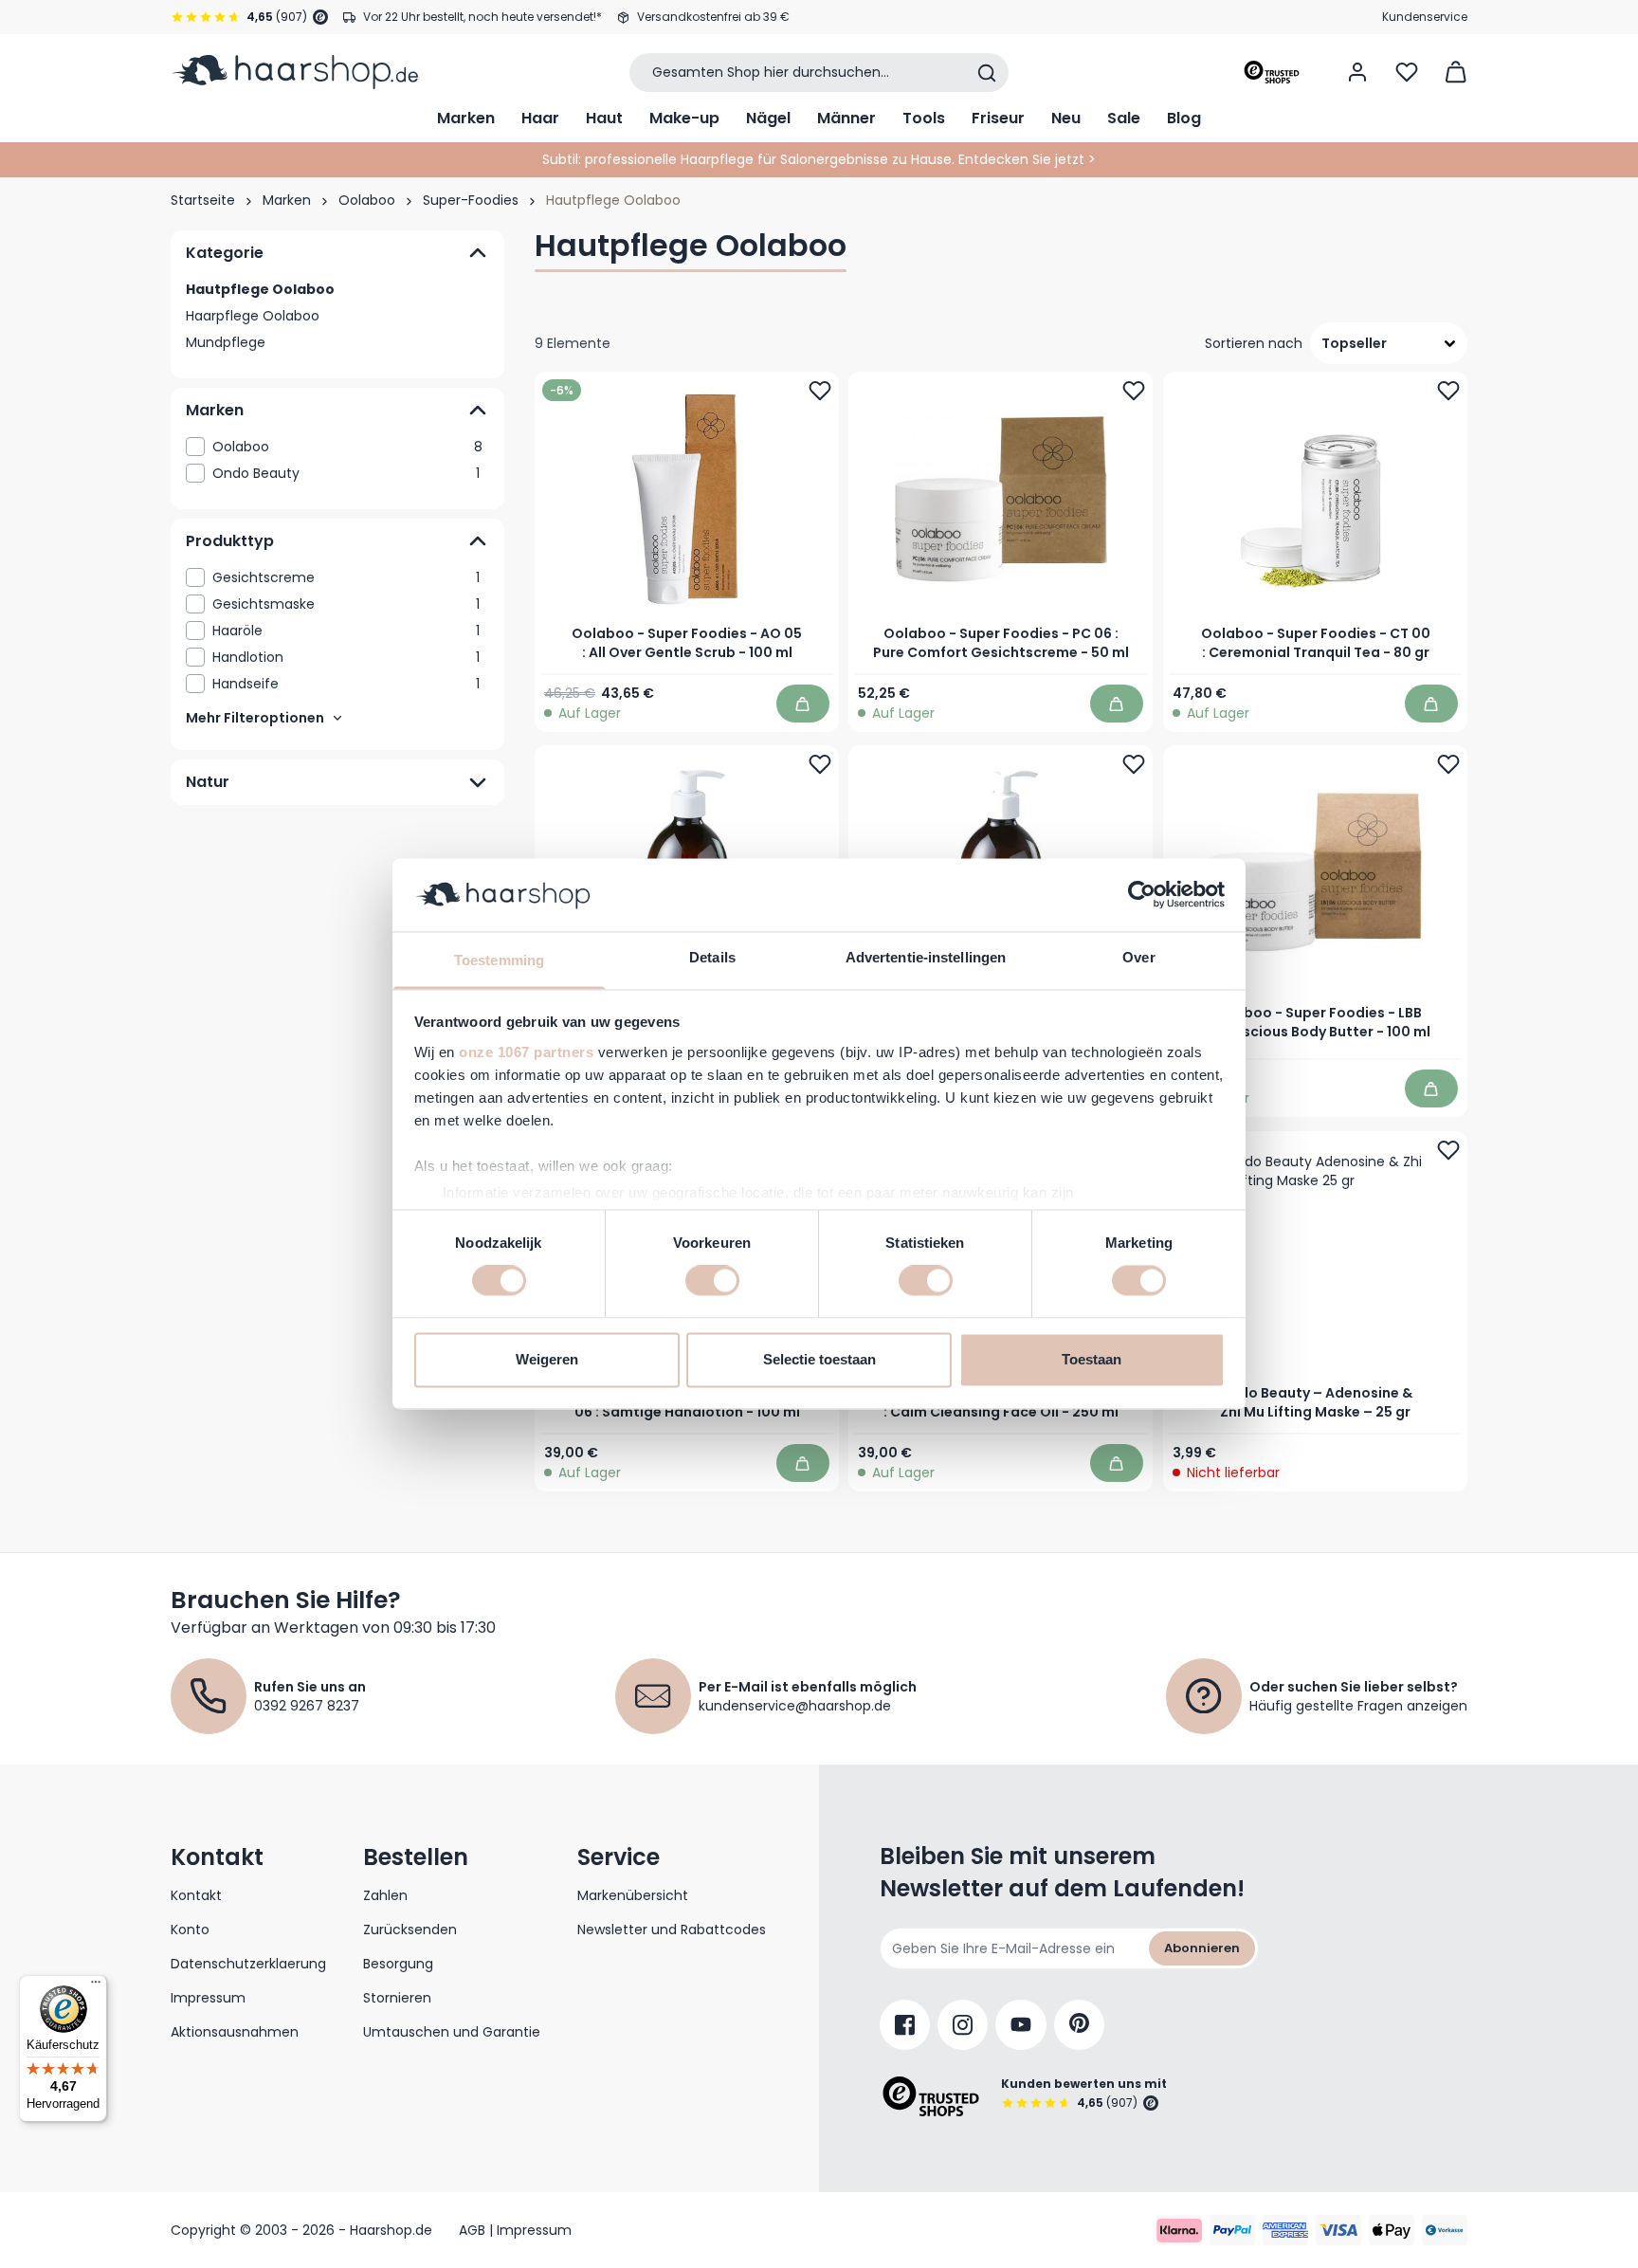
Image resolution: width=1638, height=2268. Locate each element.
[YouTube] (1021, 2025)
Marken (466, 118)
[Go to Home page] (294, 72)
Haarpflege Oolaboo (253, 316)
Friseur (998, 118)
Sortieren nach (1254, 343)
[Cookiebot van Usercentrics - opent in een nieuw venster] (1142, 895)
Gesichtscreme (346, 577)
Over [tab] (1138, 957)
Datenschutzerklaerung (248, 1964)
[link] (337, 447)
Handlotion (346, 657)
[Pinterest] (1079, 2025)
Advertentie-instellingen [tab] (926, 957)
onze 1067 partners (526, 1052)
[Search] (987, 73)
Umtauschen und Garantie (452, 2032)
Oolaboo (367, 200)
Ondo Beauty (346, 473)
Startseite (203, 200)
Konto (190, 1930)
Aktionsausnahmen (235, 2032)
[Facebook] (905, 2025)
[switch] (712, 1281)
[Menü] (96, 1986)
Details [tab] (712, 957)
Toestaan (1092, 1359)
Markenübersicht (633, 1895)
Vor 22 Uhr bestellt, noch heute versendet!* (482, 17)
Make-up (684, 118)
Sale (1124, 118)
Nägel (768, 118)
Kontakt (196, 1895)
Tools (924, 118)
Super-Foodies (471, 200)
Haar (540, 118)
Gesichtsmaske (346, 604)
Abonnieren (1202, 1948)
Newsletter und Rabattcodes (672, 1930)
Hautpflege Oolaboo (260, 289)
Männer (846, 118)
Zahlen (385, 1895)
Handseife (346, 684)
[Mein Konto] (1357, 72)
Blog (1184, 118)
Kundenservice (1425, 17)
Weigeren (547, 1359)
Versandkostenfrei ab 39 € (713, 17)
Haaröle (346, 631)
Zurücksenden (410, 1930)
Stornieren (397, 1998)
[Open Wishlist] (1407, 72)
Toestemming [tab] (499, 960)
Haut (604, 118)
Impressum (208, 1998)
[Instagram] (963, 2025)
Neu (1066, 118)
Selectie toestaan (819, 1359)
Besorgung (398, 1964)
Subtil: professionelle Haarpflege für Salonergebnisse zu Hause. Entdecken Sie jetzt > (819, 159)
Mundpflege (226, 342)
